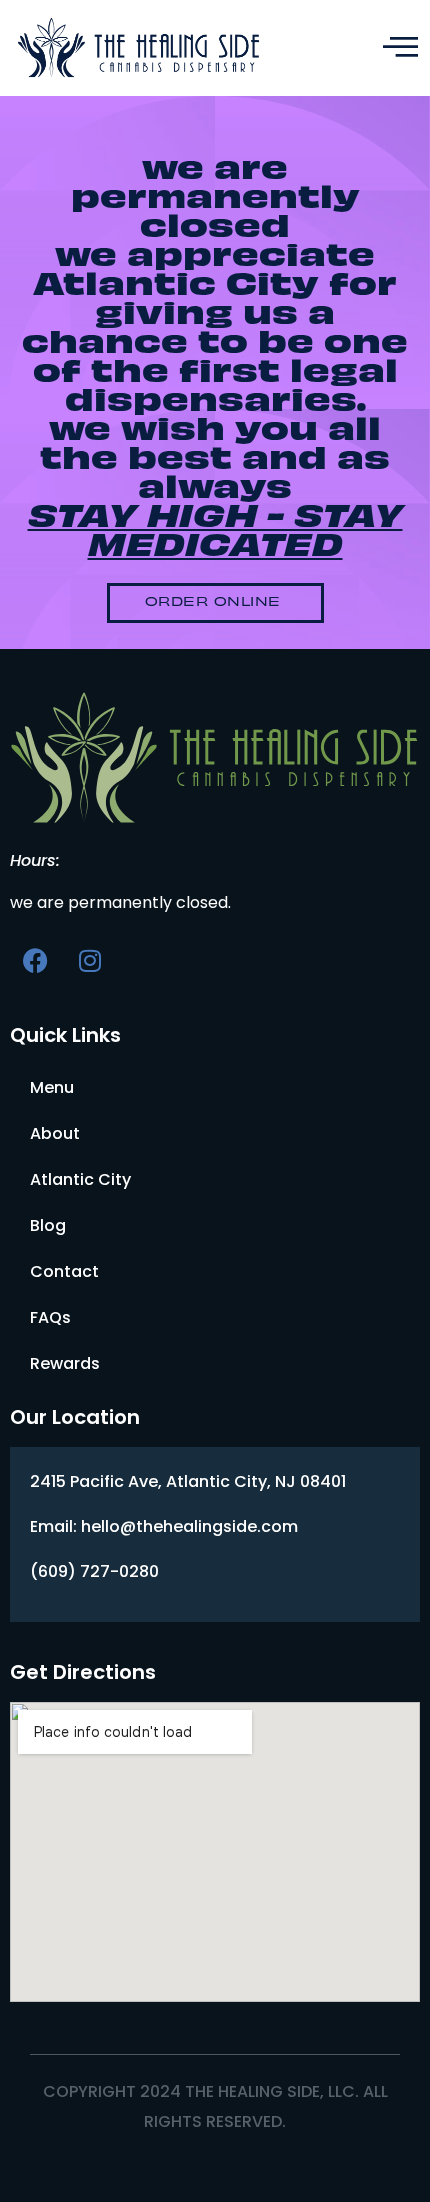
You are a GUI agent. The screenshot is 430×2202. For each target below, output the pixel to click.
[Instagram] (90, 960)
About (55, 1133)
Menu (52, 1087)
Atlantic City (80, 1179)
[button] (215, 603)
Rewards (65, 1363)
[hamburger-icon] (397, 48)
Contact (64, 1271)
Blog (48, 1225)
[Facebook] (35, 960)
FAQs (50, 1317)
